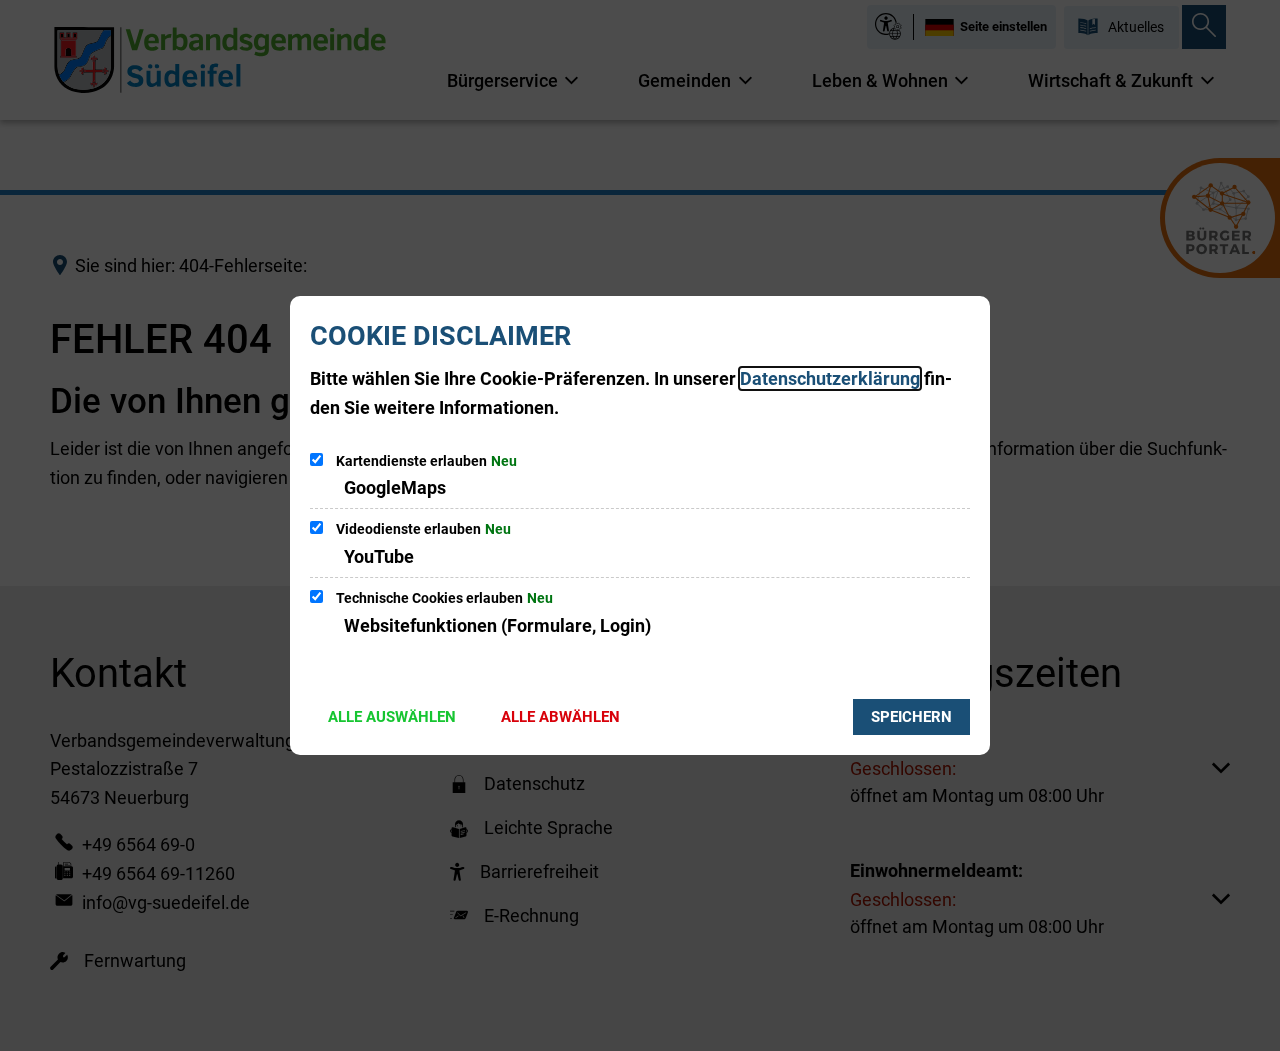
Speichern (911, 717)
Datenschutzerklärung (830, 378)
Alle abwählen (560, 717)
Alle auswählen (392, 717)
